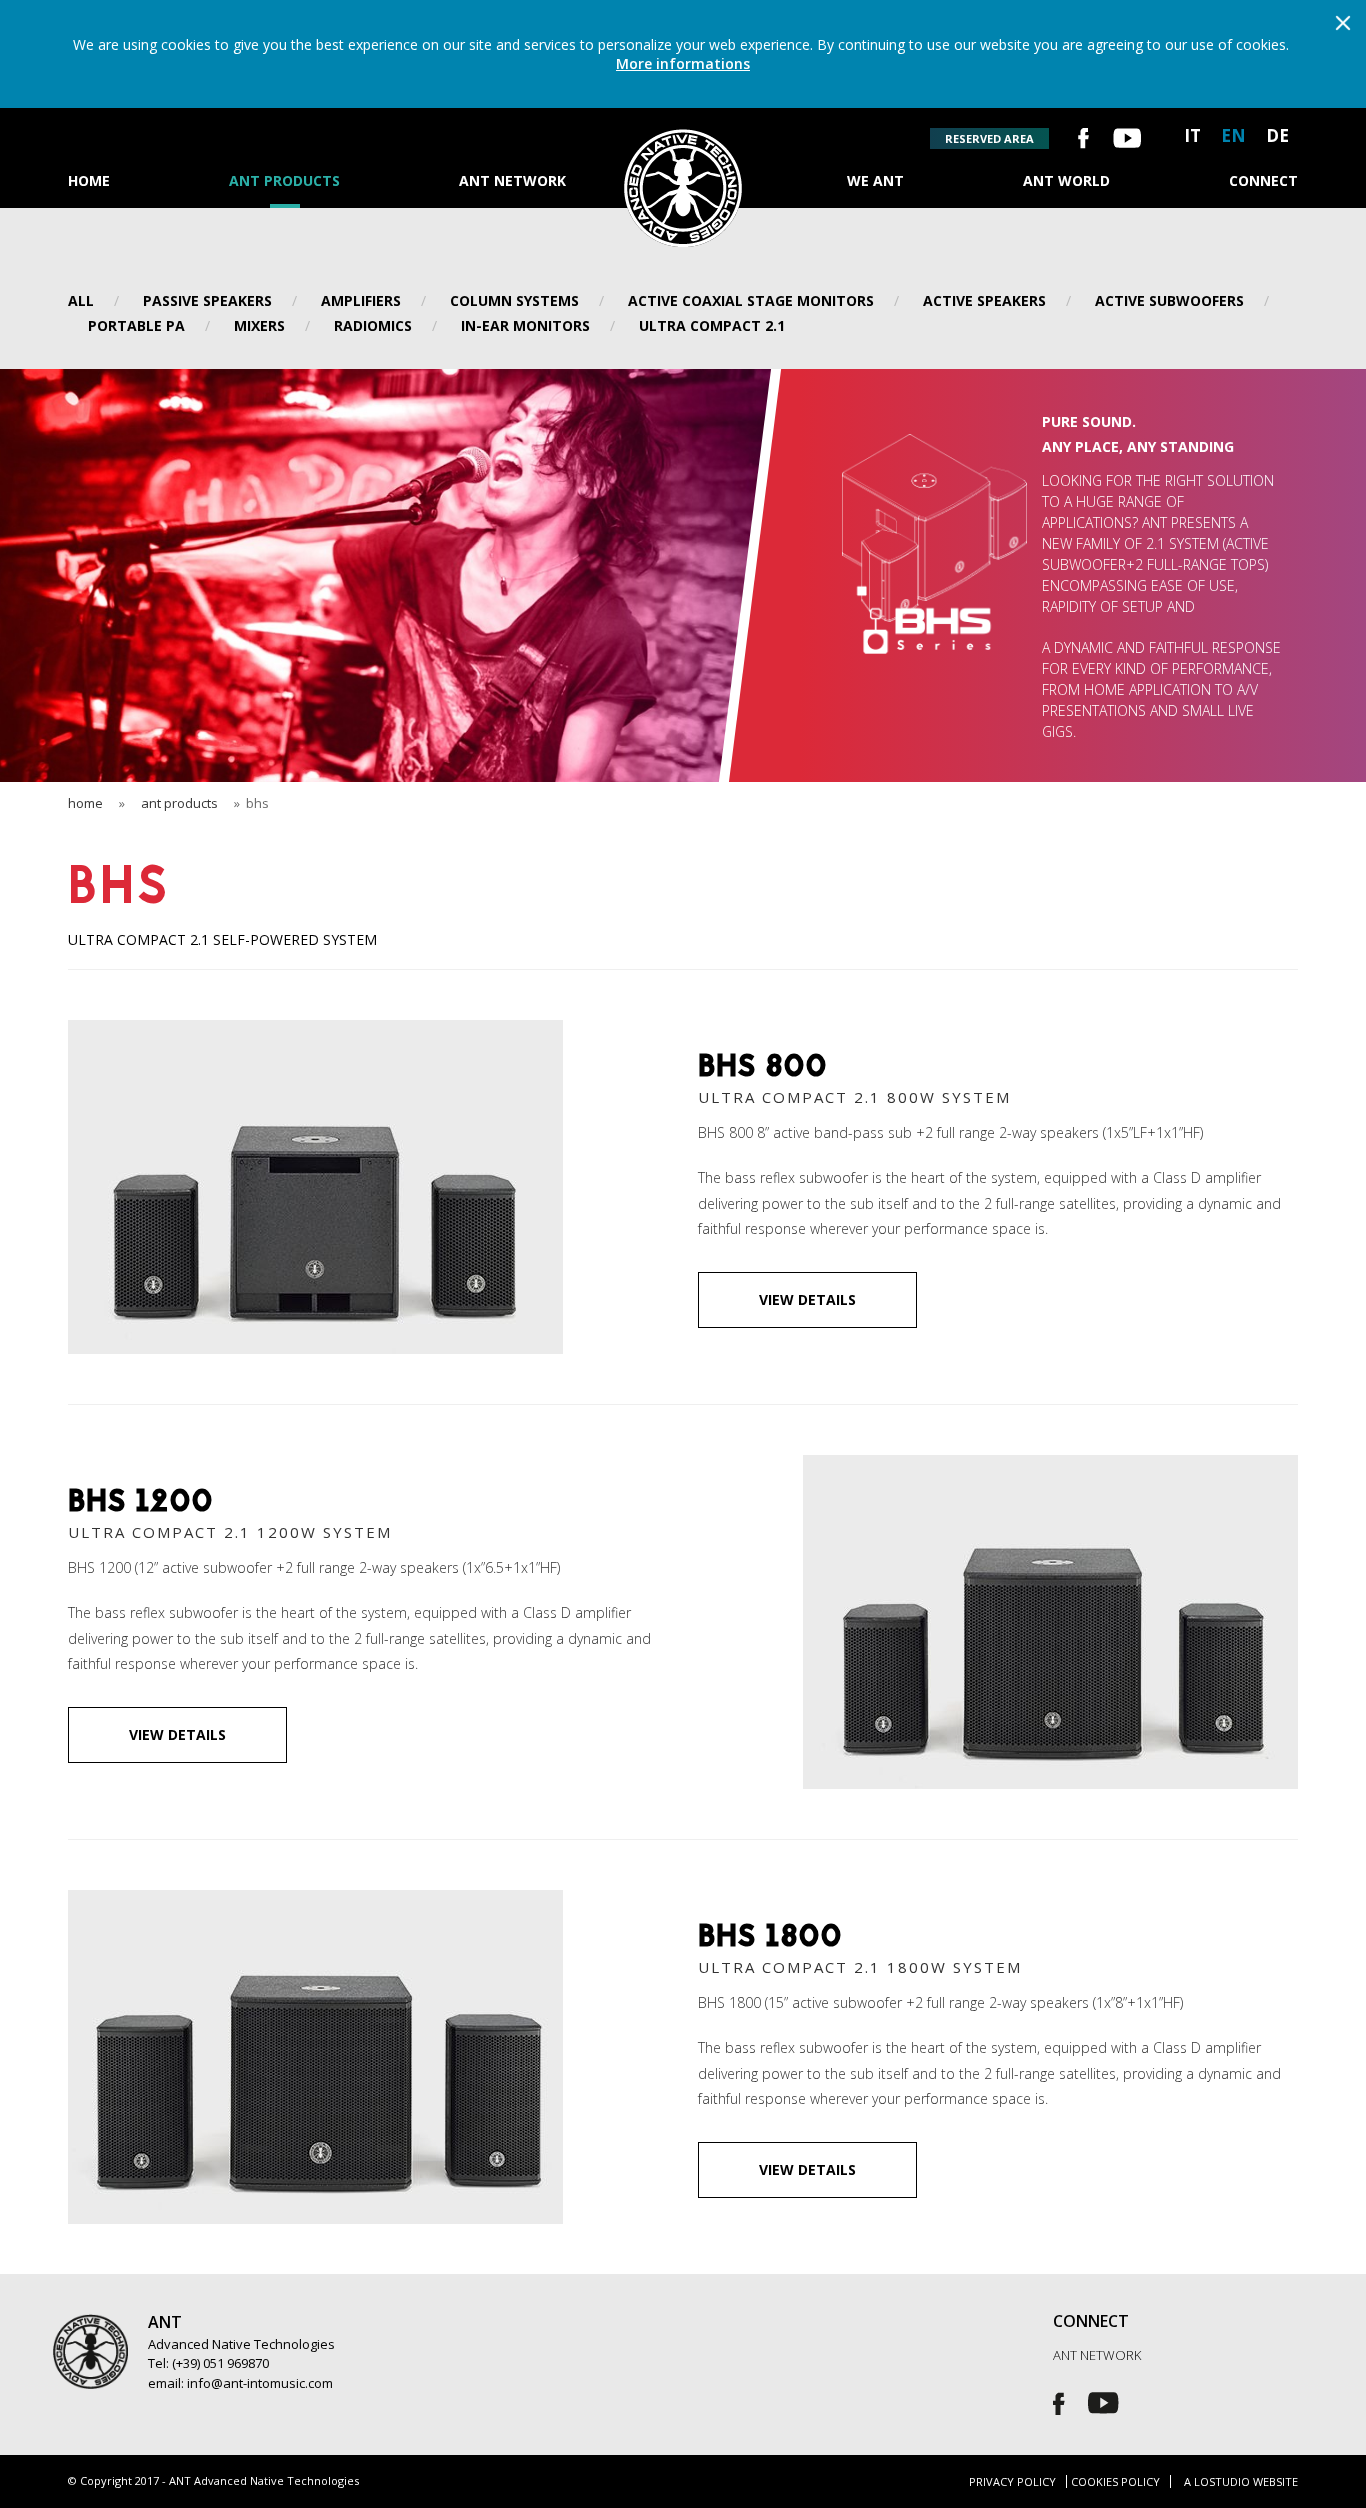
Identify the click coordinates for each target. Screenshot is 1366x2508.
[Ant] (683, 141)
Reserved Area (989, 138)
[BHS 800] (315, 1032)
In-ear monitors (525, 325)
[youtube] (1127, 140)
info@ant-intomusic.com (260, 2383)
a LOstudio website (1241, 2481)
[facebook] (1083, 140)
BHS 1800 (770, 1938)
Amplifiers (361, 300)
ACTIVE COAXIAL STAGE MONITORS (751, 300)
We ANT (875, 180)
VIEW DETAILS (807, 1299)
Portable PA (136, 325)
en (1233, 135)
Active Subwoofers (1169, 300)
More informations (683, 63)
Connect (1263, 180)
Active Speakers (984, 300)
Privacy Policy (1012, 2481)
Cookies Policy (1115, 2481)
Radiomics (373, 325)
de (1277, 135)
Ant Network (512, 180)
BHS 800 (762, 1068)
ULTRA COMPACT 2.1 (712, 325)
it (1192, 135)
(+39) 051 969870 (220, 2363)
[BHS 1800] (315, 1902)
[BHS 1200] (1050, 1467)
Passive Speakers (207, 300)
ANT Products (284, 180)
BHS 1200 (140, 1503)
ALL (81, 300)
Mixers (259, 325)
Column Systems (514, 300)
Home (89, 180)
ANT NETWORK (1097, 2356)
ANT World (1066, 180)
